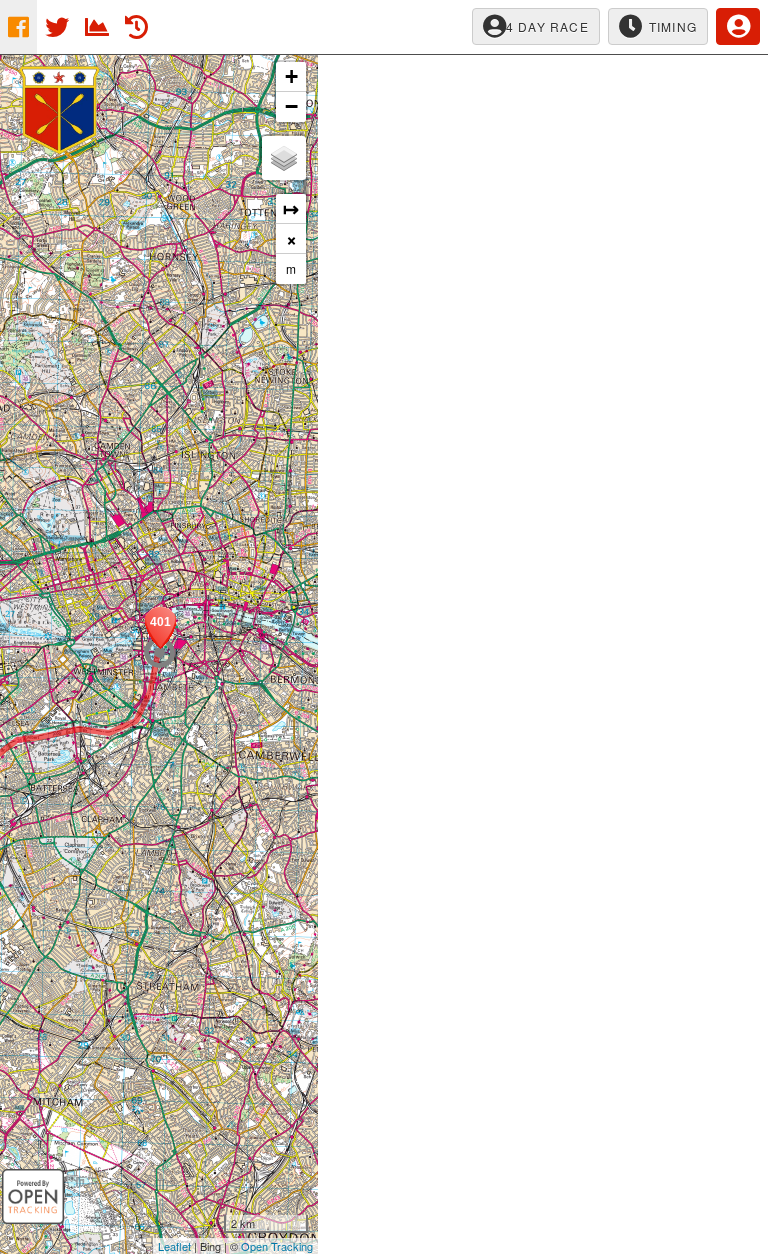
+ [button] (291, 76)
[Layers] (284, 158)
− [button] (291, 106)
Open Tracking (277, 1246)
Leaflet (174, 1246)
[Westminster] (159, 653)
